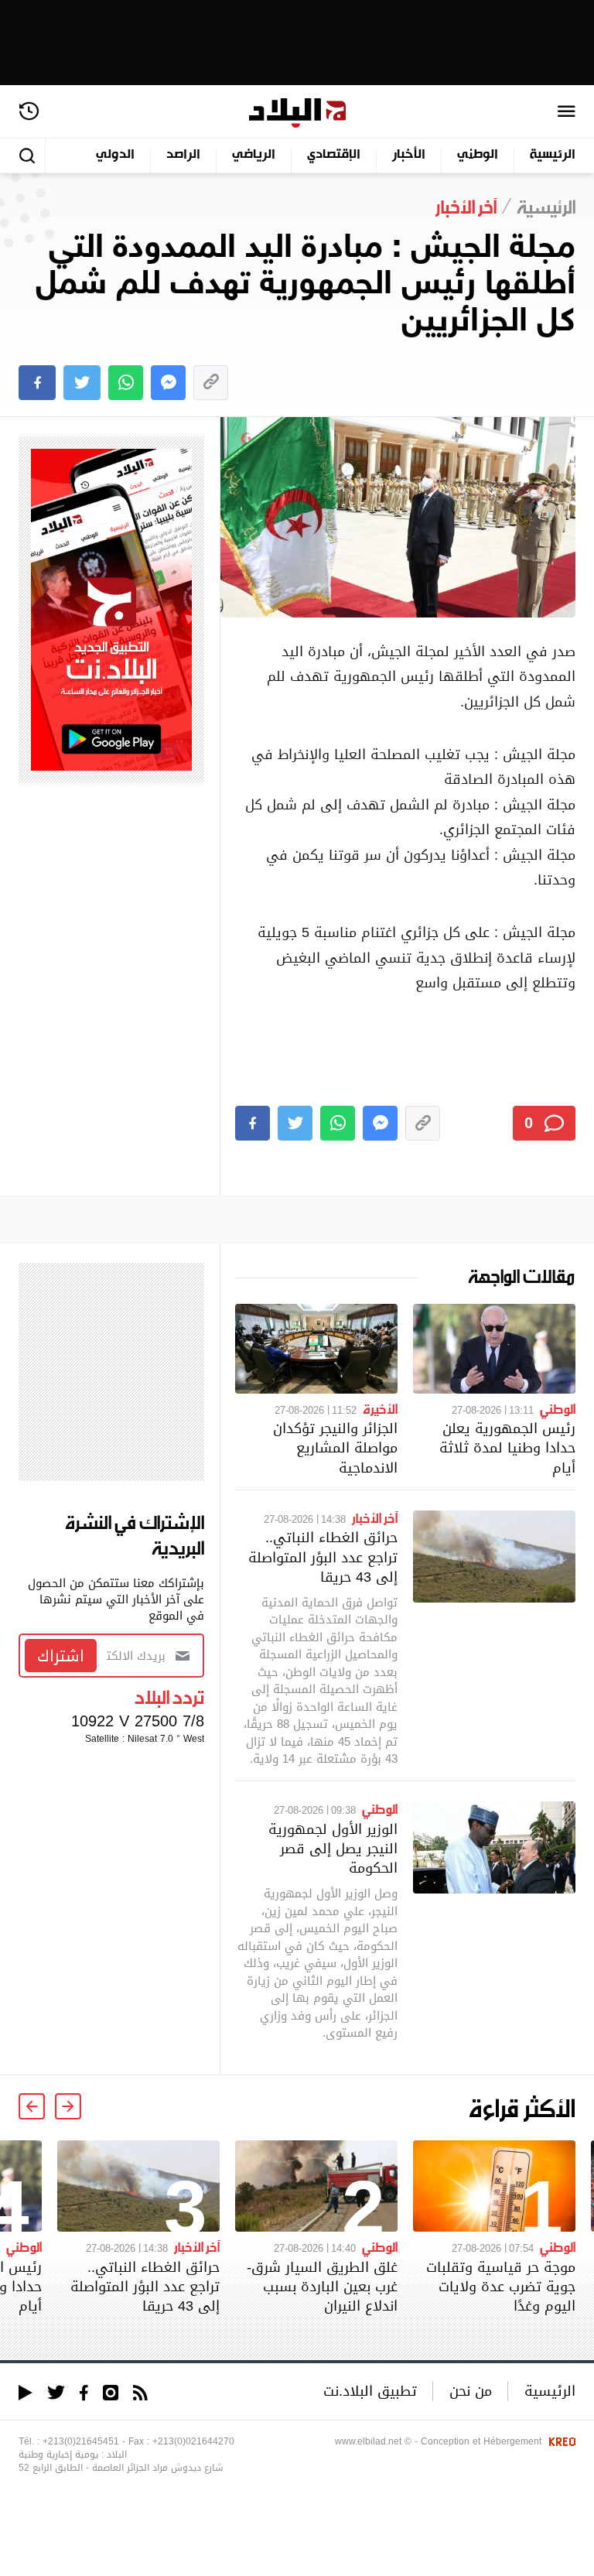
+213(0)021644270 (193, 2441)
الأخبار (409, 155)
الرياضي (254, 155)
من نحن (471, 2391)
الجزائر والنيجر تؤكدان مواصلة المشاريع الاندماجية (335, 1447)
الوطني (478, 155)
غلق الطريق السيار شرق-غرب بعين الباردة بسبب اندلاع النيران (322, 2286)
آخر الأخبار (375, 1517)
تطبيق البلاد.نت (370, 2391)
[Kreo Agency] (560, 2441)
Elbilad (297, 113)
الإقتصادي (334, 155)
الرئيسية (553, 155)
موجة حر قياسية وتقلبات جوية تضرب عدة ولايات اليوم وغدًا (501, 2286)
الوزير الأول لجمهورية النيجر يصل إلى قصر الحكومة (333, 1848)
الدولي (115, 155)
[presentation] (68, 2106)
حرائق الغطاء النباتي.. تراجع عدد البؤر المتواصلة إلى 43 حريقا (323, 1557)
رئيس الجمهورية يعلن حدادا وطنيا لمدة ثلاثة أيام (507, 1447)
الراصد (183, 155)
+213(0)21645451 (81, 2441)
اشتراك (61, 1656)
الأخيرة (380, 1408)
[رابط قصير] (211, 383)
